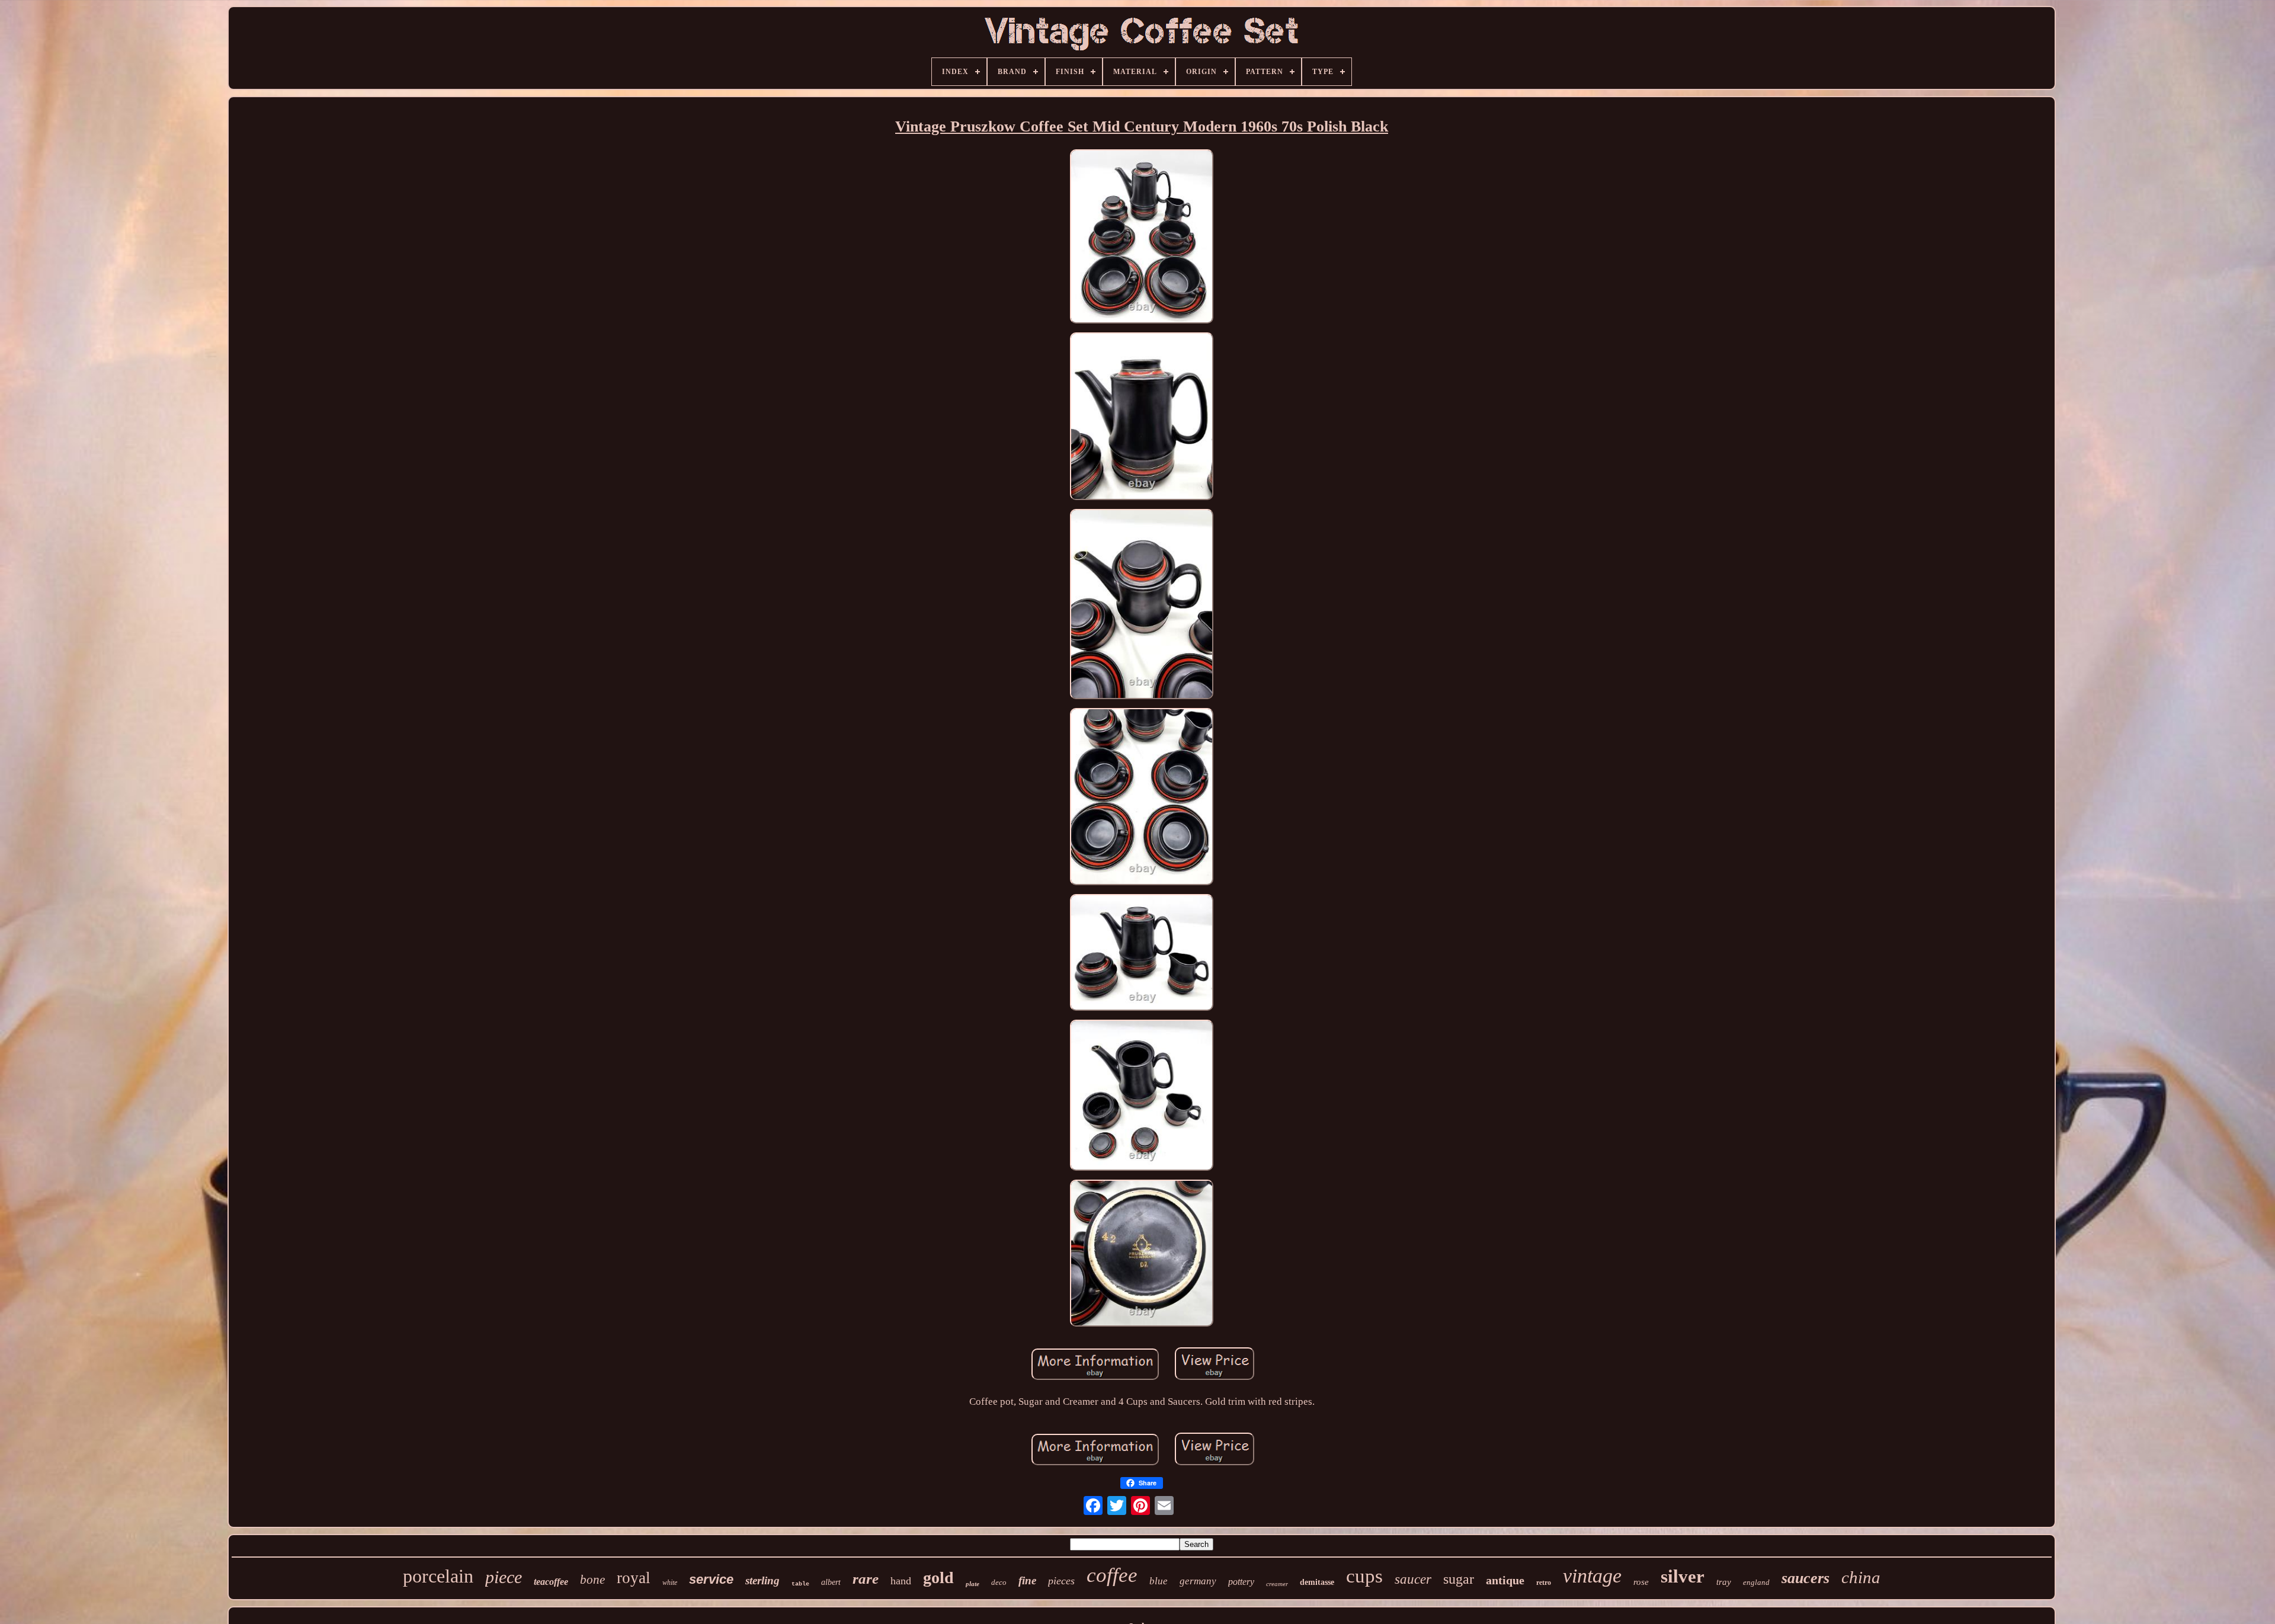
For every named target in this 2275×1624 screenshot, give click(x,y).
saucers (1805, 1578)
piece (504, 1577)
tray (1724, 1582)
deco (999, 1582)
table (800, 1584)
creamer (1277, 1584)
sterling (762, 1580)
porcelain (438, 1576)
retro (1544, 1583)
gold (938, 1577)
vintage (1592, 1576)
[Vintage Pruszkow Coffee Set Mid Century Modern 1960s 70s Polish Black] (1142, 238)
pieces (1061, 1581)
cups (1364, 1576)
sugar (1459, 1579)
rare (866, 1579)
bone (592, 1580)
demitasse (1317, 1582)
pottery (1241, 1582)
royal (634, 1578)
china (1861, 1577)
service (711, 1579)
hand (901, 1581)
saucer (1413, 1579)
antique (1505, 1580)
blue (1159, 1581)
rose (1641, 1582)
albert (831, 1582)
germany (1198, 1581)
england (1756, 1582)
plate (973, 1584)
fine (1027, 1580)
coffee (1112, 1575)
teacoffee (551, 1582)
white (670, 1583)
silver (1683, 1576)
